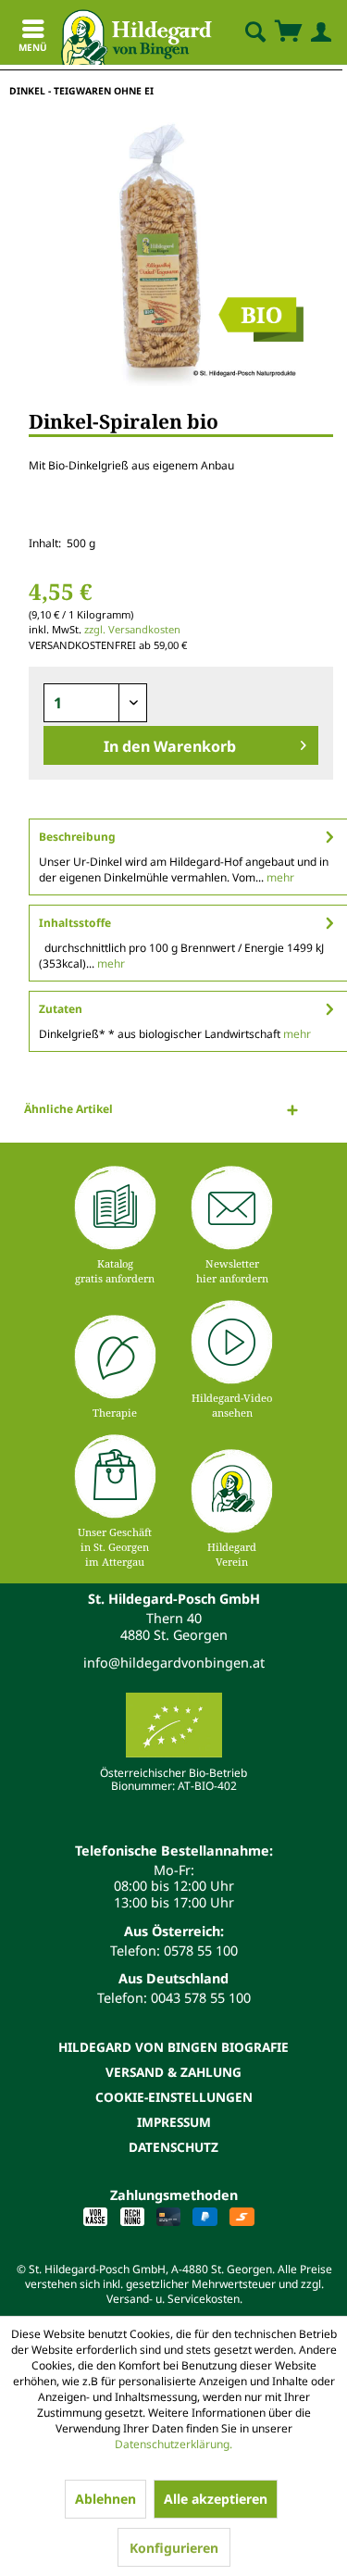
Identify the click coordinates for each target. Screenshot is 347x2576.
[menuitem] (240, 32)
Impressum (174, 2122)
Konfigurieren (174, 2548)
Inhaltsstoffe (75, 923)
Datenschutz (173, 2147)
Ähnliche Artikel (68, 1109)
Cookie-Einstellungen (174, 2097)
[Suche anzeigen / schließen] (254, 32)
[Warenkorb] (288, 32)
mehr (279, 877)
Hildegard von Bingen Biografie (173, 2047)
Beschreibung (77, 837)
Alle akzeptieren (216, 2499)
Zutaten (61, 1009)
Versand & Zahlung (173, 2072)
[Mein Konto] (317, 32)
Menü (33, 47)
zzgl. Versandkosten (132, 629)
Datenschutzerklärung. (173, 2444)
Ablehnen (105, 2499)
